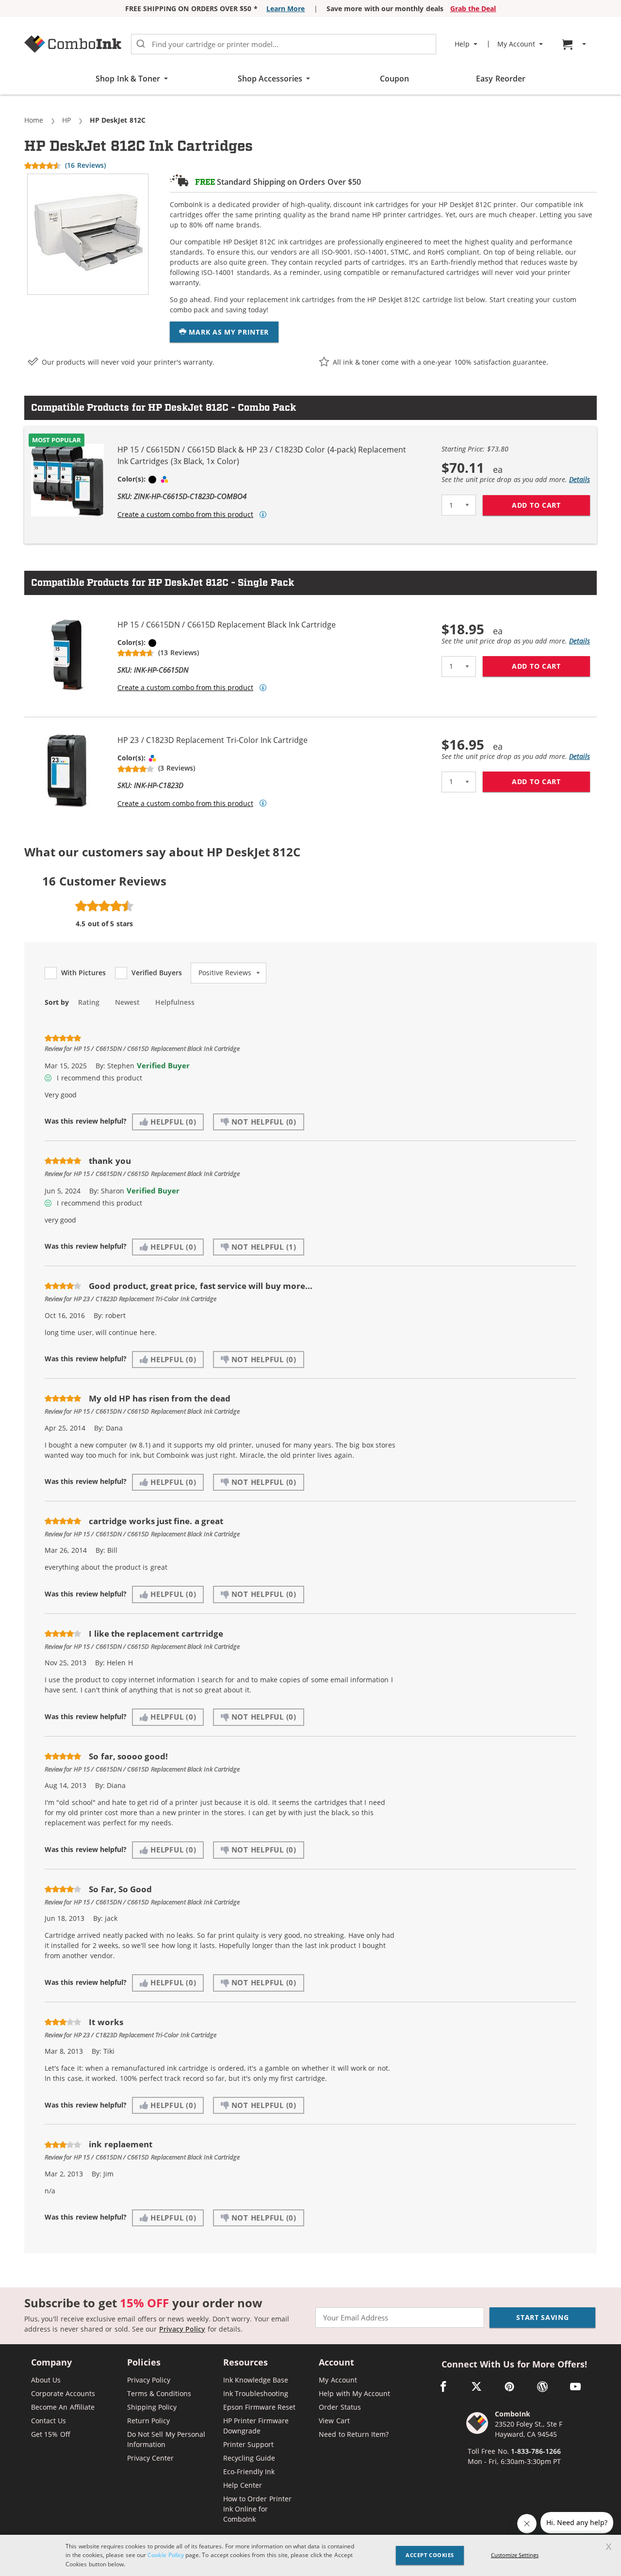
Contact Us (49, 2421)
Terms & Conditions (159, 2393)
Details (580, 479)
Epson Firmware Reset (260, 2407)
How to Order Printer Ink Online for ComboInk (257, 2509)
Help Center (243, 2485)
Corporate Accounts (63, 2393)
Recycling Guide (249, 2458)
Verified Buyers (157, 973)
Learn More (286, 8)
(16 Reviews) (85, 165)
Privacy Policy (182, 2329)
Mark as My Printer (228, 332)
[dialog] (310, 2555)
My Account (338, 2380)
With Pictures (83, 973)
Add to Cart (551, 505)
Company (51, 2363)
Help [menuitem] (462, 44)
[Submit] (141, 44)
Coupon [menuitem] (394, 79)
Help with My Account (354, 2393)
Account (336, 2363)
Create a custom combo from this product (185, 515)
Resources (245, 2363)
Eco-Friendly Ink (249, 2471)
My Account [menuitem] (516, 44)
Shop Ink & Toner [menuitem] (128, 79)
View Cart (334, 2421)
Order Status (340, 2407)
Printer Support (248, 2444)
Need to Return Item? (354, 2434)
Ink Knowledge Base (256, 2380)
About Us (46, 2380)
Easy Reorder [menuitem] (500, 79)
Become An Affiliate (63, 2407)
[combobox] (284, 44)
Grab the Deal (473, 8)
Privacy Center (150, 2458)
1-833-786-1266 (536, 2451)
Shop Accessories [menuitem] (270, 79)
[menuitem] (575, 44)
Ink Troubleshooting (256, 2393)
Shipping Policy (152, 2407)
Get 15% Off (51, 2434)
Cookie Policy (165, 2555)
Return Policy (148, 2421)
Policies (144, 2363)
